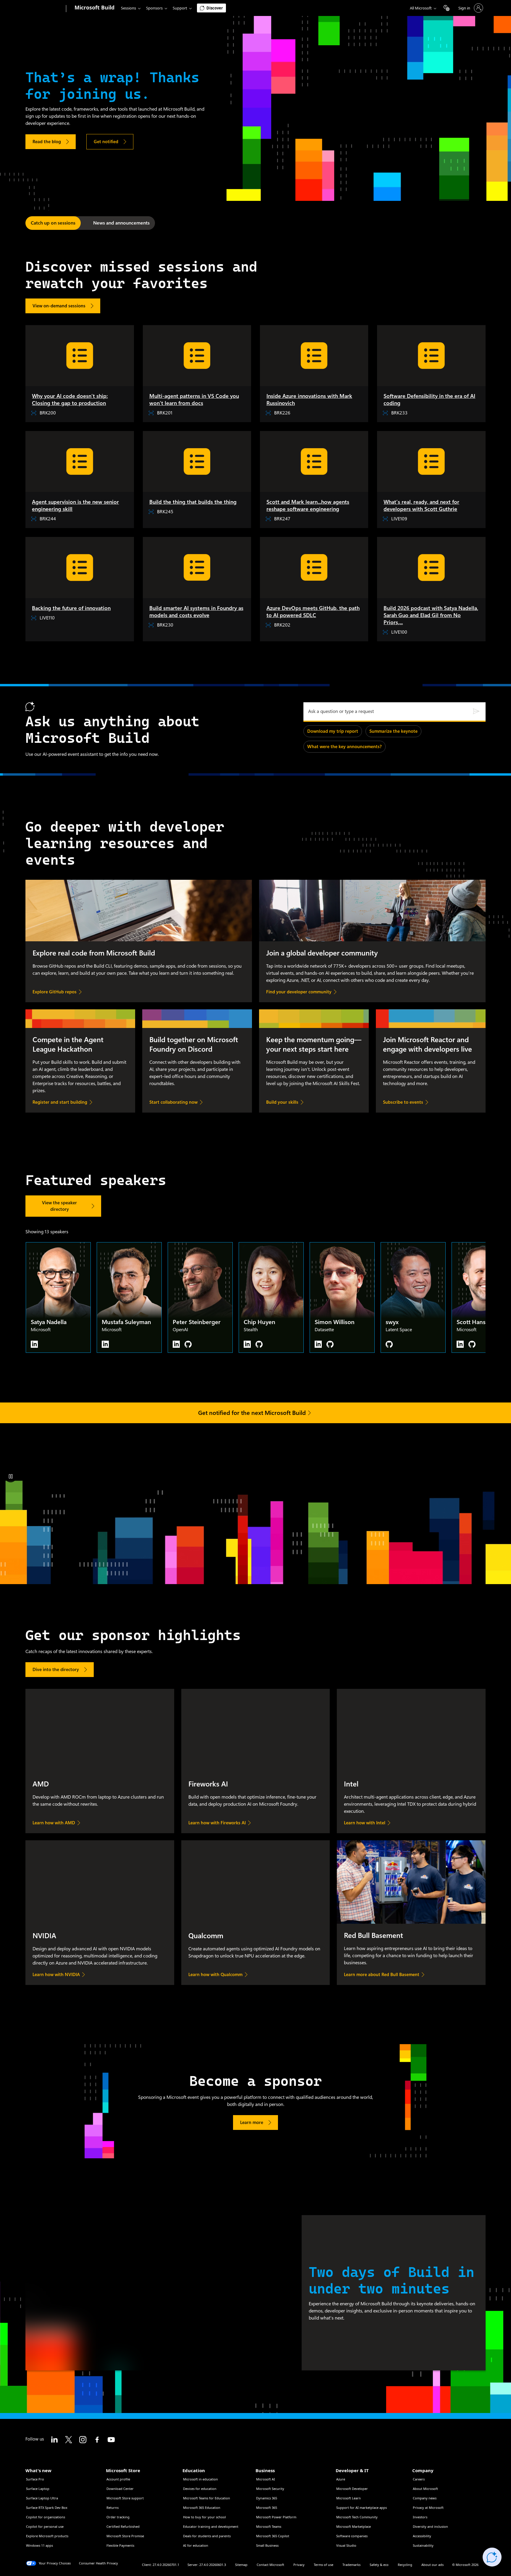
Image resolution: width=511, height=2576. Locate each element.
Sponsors (154, 8)
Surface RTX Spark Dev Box (47, 2508)
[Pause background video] (11, 1476)
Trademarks (351, 2565)
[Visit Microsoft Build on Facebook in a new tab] (97, 2440)
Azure (341, 2479)
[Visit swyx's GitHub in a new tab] (389, 1344)
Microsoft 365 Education (202, 2508)
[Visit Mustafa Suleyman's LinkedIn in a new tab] (105, 1344)
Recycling (405, 2565)
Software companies (352, 2536)
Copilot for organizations (46, 2517)
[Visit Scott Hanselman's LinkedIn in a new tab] (460, 1344)
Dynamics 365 (267, 2498)
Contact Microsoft (270, 2565)
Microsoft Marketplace (354, 2526)
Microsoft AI (266, 2479)
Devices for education (200, 2489)
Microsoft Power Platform (276, 2517)
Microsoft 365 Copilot (273, 2536)
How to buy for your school (204, 2517)
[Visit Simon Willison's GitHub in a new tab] (330, 1344)
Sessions (128, 8)
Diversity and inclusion (430, 2526)
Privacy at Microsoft (428, 2508)
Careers (419, 2479)
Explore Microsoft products (47, 2536)
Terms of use (324, 2565)
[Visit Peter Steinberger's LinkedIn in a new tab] (176, 1344)
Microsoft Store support (125, 2498)
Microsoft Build (94, 7)
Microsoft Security (270, 2489)
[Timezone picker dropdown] (447, 8)
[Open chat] (492, 2557)
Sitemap (241, 2565)
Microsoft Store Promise (125, 2536)
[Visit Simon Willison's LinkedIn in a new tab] (318, 1344)
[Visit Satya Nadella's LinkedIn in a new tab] (34, 1344)
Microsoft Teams (269, 2526)
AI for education (196, 2545)
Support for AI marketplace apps (362, 2508)
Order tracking (118, 2517)
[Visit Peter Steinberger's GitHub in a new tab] (188, 1344)
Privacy (299, 2565)
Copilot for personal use (45, 2526)
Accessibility (422, 2536)
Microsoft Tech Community (357, 2517)
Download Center (120, 2489)
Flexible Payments (120, 2545)
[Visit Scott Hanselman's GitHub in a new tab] (472, 1344)
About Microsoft (425, 2489)
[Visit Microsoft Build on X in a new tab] (69, 2440)
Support (180, 8)
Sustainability (423, 2545)
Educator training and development (211, 2526)
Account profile (118, 2479)
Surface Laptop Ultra (42, 2498)
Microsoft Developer (352, 2489)
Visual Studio (346, 2545)
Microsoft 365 (267, 2508)
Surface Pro (35, 2479)
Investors (420, 2517)
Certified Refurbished (123, 2526)
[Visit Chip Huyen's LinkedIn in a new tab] (247, 1344)
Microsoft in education (200, 2479)
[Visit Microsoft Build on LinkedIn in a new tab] (54, 2440)
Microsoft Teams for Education (207, 2498)
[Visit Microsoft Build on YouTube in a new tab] (111, 2440)
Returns (113, 2508)
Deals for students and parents (207, 2536)
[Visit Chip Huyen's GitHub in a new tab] (259, 1344)
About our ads (432, 2565)
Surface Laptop (38, 2489)
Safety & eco (379, 2565)
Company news (425, 2498)
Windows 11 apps (39, 2545)
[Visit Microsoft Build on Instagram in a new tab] (83, 2440)
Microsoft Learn (349, 2498)
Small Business (267, 2545)
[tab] (53, 223)
